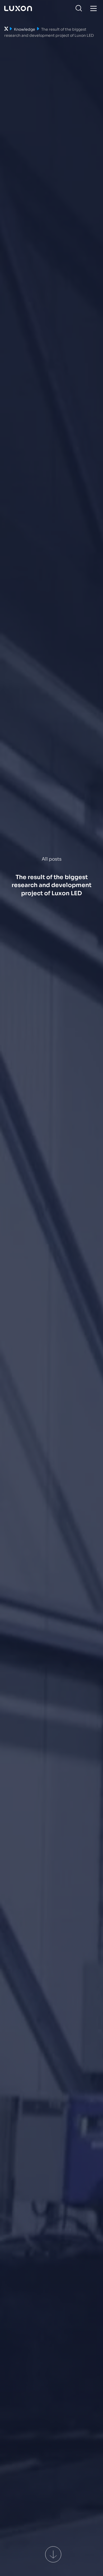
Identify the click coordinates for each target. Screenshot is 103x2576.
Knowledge (25, 29)
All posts (52, 859)
